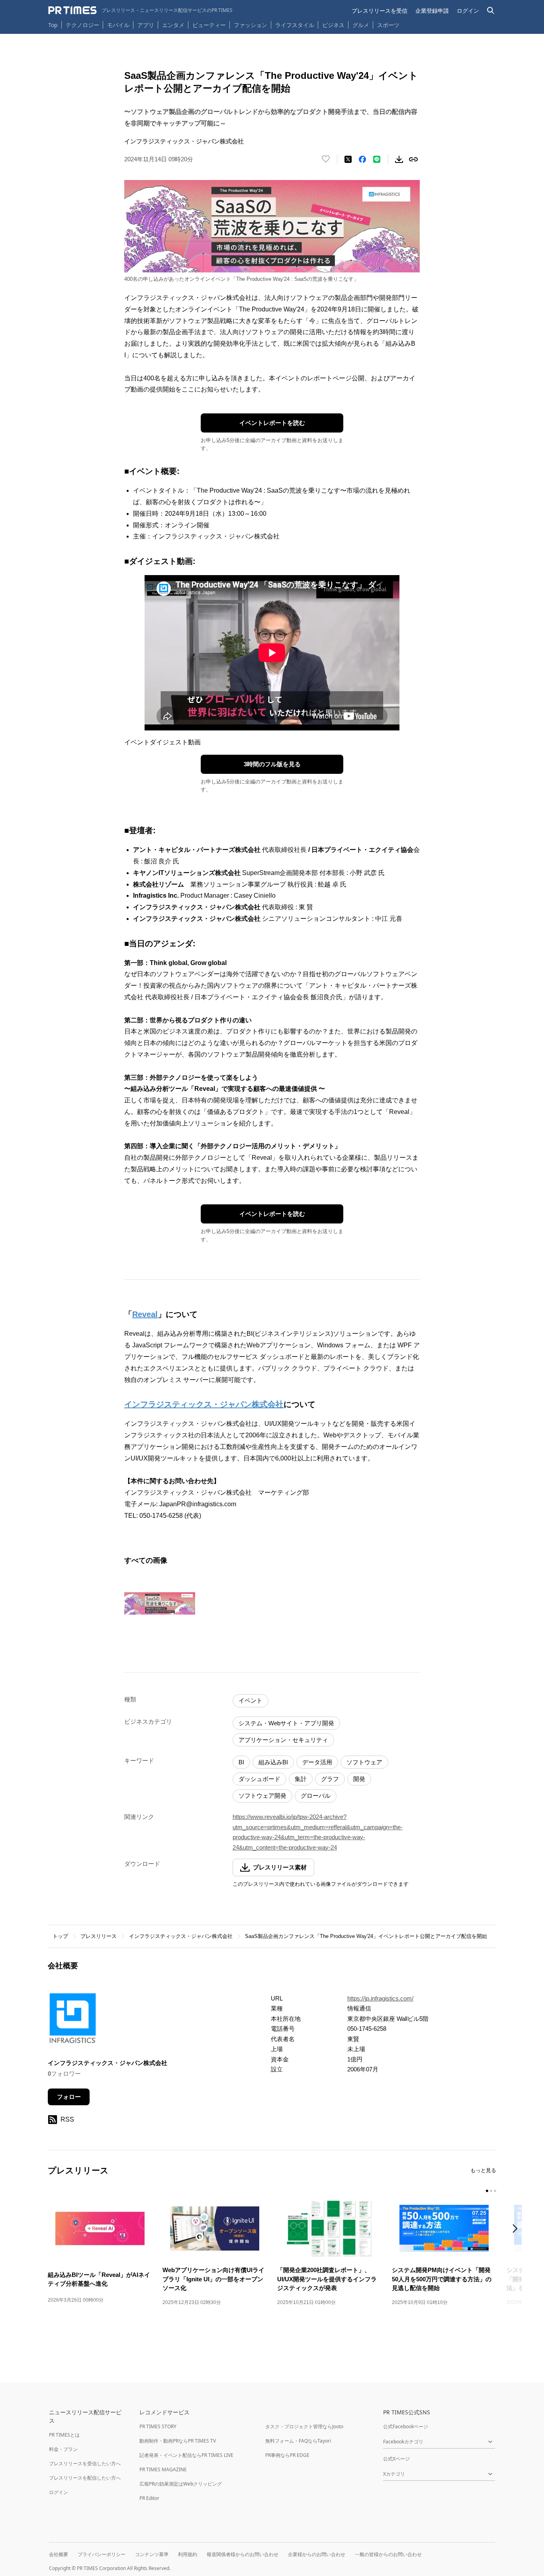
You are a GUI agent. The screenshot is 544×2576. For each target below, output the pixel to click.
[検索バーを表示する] (491, 11)
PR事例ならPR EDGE (287, 2455)
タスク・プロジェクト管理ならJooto (304, 2426)
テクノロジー (82, 25)
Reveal (145, 1314)
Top (53, 25)
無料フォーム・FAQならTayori (298, 2441)
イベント (250, 1700)
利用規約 (188, 2554)
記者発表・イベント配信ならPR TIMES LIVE (186, 2455)
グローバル (316, 1796)
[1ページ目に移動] (487, 2191)
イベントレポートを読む (272, 423)
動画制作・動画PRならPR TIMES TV (178, 2441)
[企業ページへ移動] (73, 2021)
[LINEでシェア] (377, 159)
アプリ (146, 25)
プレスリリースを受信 (380, 11)
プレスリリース (99, 1936)
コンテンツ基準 (152, 2554)
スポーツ (388, 25)
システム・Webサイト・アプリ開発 (286, 1723)
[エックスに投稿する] (348, 159)
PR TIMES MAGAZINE (163, 2469)
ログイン (468, 11)
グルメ (361, 25)
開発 (359, 1779)
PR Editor (149, 2498)
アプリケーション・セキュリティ (283, 1740)
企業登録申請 (432, 11)
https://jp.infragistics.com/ (380, 1998)
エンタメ (173, 25)
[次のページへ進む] (517, 2229)
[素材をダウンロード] (399, 159)
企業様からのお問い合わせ (317, 2554)
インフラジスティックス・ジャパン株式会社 (204, 1404)
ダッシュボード (259, 1779)
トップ (60, 1936)
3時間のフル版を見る (272, 764)
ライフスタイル (295, 25)
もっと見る (483, 2170)
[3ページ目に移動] (495, 2191)
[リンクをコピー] (413, 159)
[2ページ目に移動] (491, 2191)
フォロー (69, 2097)
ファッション (250, 25)
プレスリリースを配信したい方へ (85, 2478)
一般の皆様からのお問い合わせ (388, 2554)
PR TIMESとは (64, 2435)
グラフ (330, 1779)
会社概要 (59, 2554)
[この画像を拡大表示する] (160, 1603)
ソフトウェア (364, 1762)
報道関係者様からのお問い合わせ (243, 2554)
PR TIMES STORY (158, 2426)
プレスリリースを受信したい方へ (85, 2463)
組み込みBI (273, 1762)
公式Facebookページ (406, 2426)
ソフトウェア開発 (262, 1796)
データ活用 (317, 1762)
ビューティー (209, 25)
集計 (301, 1779)
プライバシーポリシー (102, 2554)
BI (241, 1762)
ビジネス (333, 25)
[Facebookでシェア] (362, 159)
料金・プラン (63, 2449)
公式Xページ (396, 2459)
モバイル (118, 25)
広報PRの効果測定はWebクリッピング (181, 2484)
